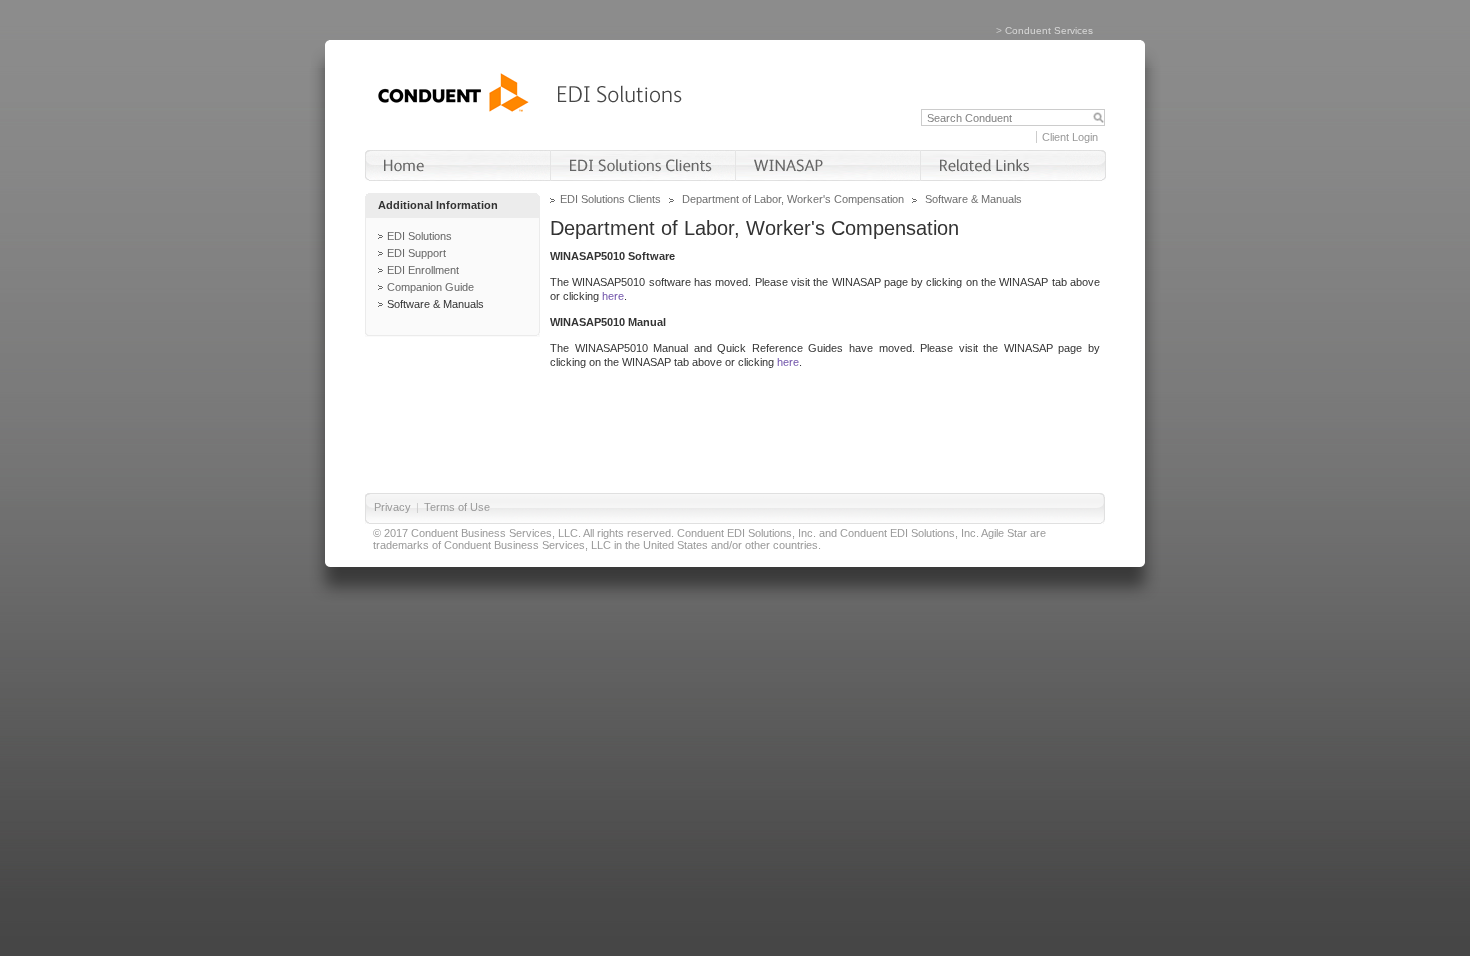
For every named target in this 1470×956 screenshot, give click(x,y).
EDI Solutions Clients (610, 199)
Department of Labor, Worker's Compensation (793, 199)
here (613, 296)
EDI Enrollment (423, 270)
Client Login (1070, 137)
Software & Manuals (435, 304)
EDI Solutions (419, 236)
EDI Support (416, 253)
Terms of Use (457, 507)
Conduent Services (1049, 30)
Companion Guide (430, 287)
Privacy (392, 507)
